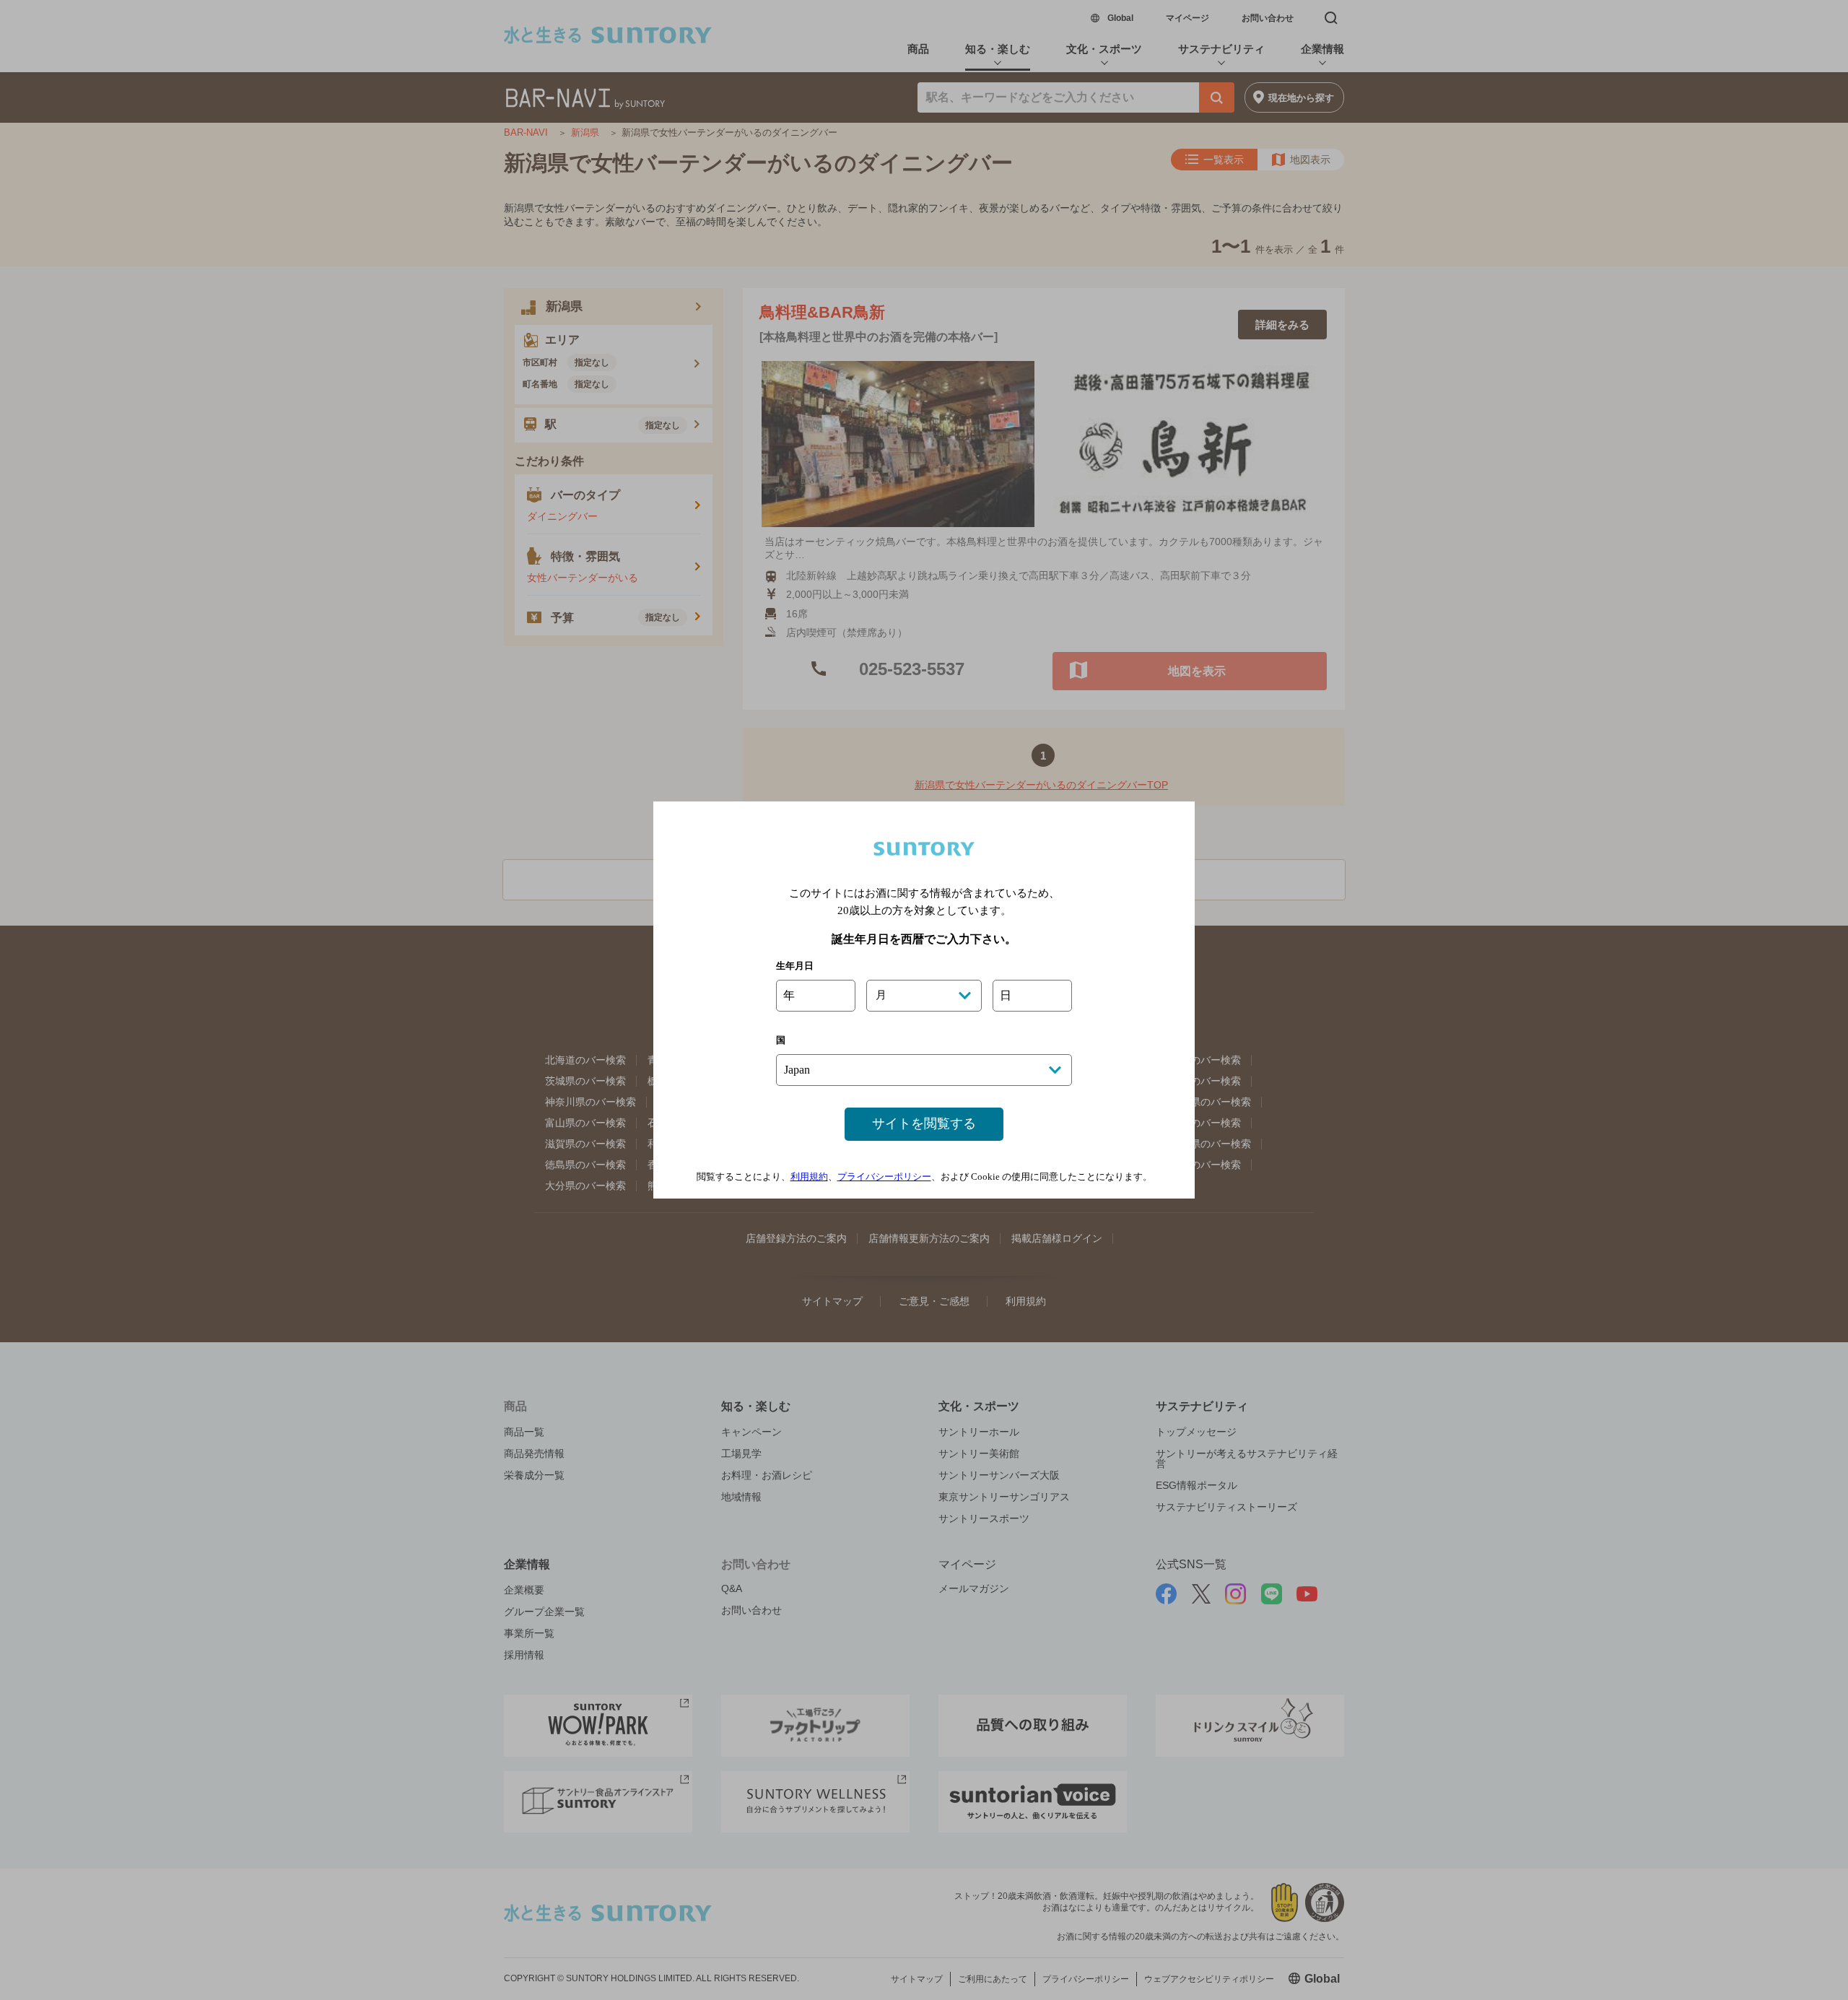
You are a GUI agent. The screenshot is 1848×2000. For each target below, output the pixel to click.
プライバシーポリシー (884, 1177)
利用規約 (809, 1177)
